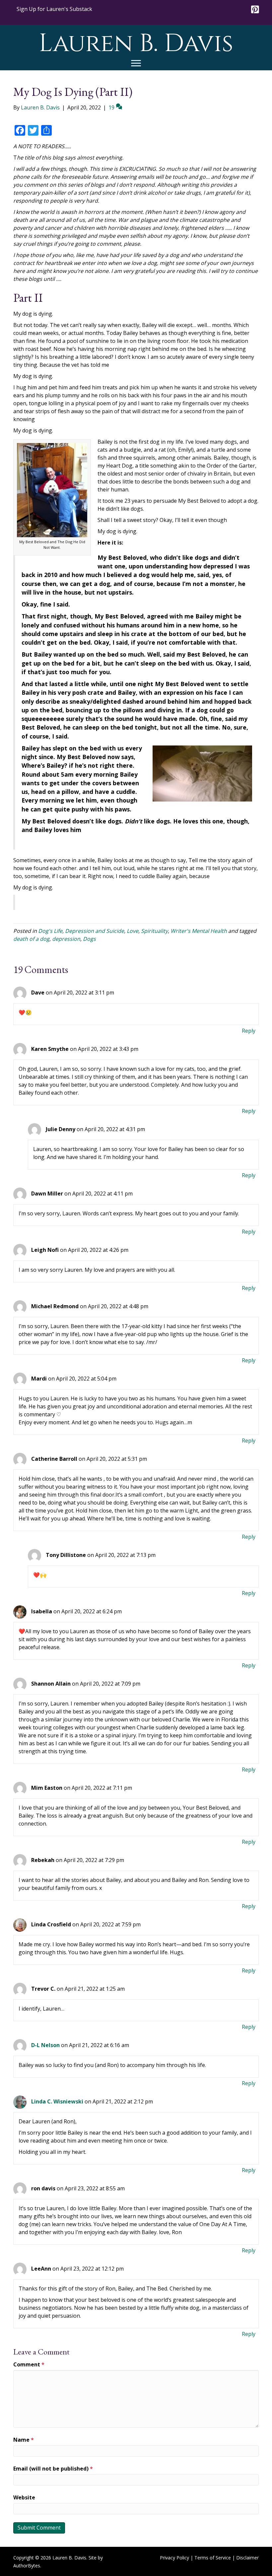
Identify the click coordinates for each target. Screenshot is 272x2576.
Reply (249, 1031)
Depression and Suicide (95, 931)
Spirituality (154, 931)
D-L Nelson (45, 2045)
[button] (54, 9)
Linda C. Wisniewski (57, 2101)
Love (133, 931)
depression (66, 939)
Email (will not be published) (53, 2469)
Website (24, 2497)
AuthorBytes (27, 2566)
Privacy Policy (174, 2558)
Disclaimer (247, 2558)
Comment (29, 2364)
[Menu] (136, 63)
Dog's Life (50, 931)
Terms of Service (213, 2558)
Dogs (89, 939)
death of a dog (31, 939)
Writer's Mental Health (199, 931)
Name (24, 2440)
